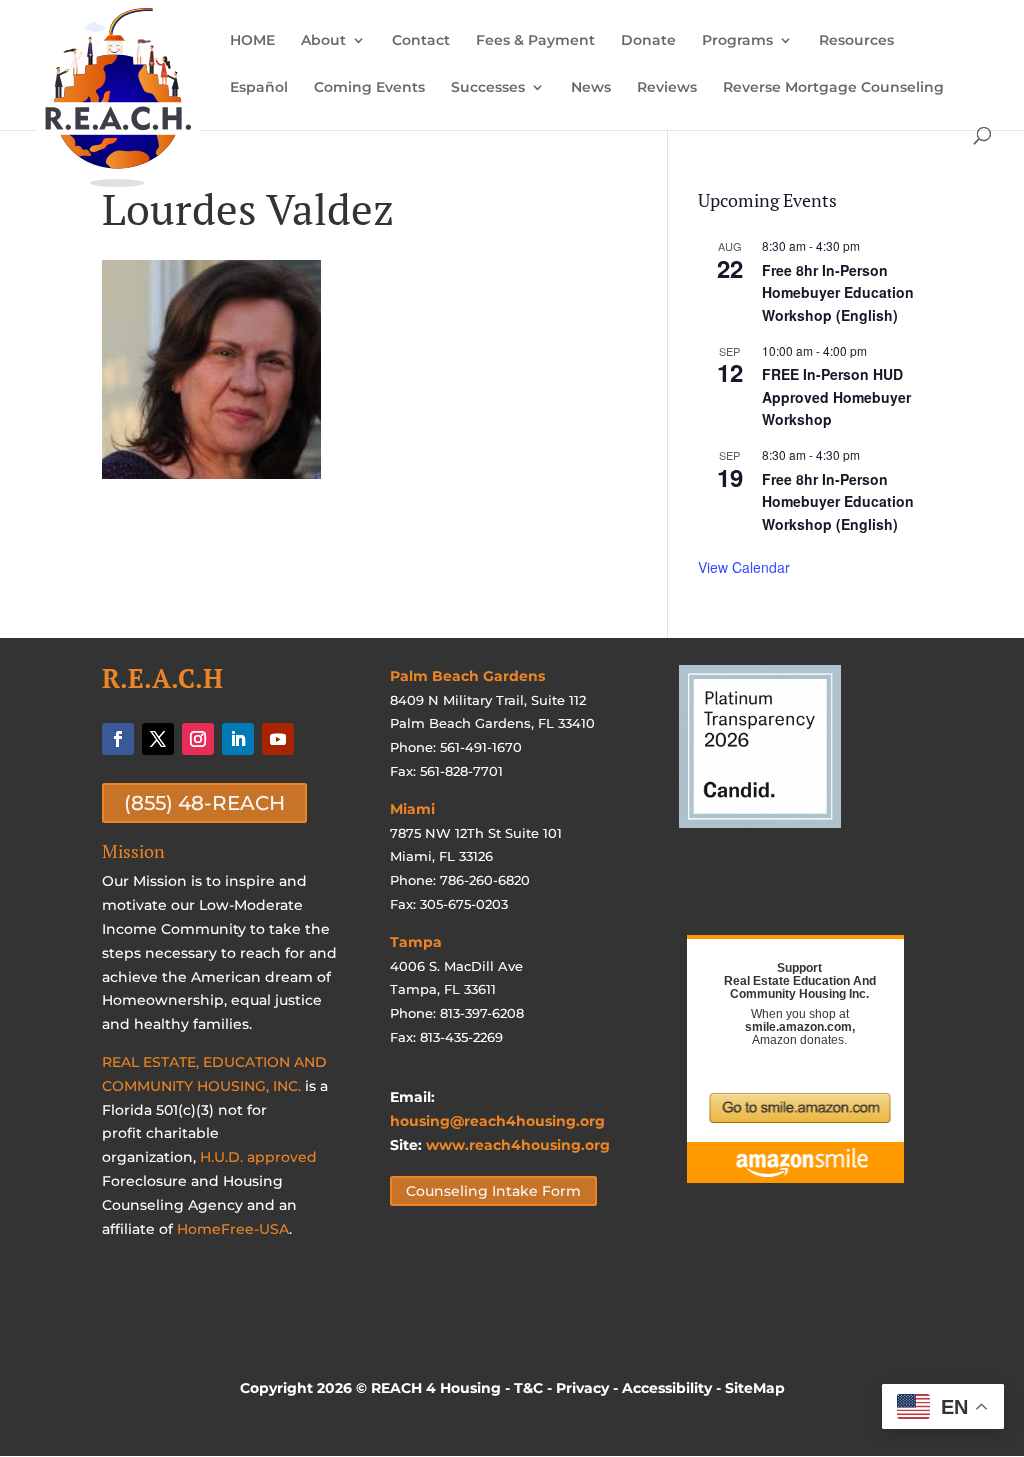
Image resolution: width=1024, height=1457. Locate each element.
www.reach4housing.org (518, 1145)
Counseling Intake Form (493, 1191)
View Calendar (744, 567)
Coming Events (369, 88)
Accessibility (667, 1388)
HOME (252, 41)
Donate (648, 41)
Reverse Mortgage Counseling (833, 88)
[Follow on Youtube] (278, 739)
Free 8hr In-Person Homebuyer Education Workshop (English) (838, 292)
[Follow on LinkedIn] (238, 739)
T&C (528, 1388)
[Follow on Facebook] (118, 739)
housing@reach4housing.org (497, 1121)
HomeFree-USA (233, 1229)
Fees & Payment (535, 41)
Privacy (582, 1388)
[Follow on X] (158, 739)
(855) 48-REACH (204, 803)
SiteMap (755, 1388)
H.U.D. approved (258, 1157)
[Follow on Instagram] (198, 739)
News (591, 88)
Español (259, 88)
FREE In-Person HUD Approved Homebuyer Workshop (836, 396)
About (323, 41)
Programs (737, 41)
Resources (856, 41)
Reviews (667, 88)
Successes (488, 88)
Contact (421, 41)
